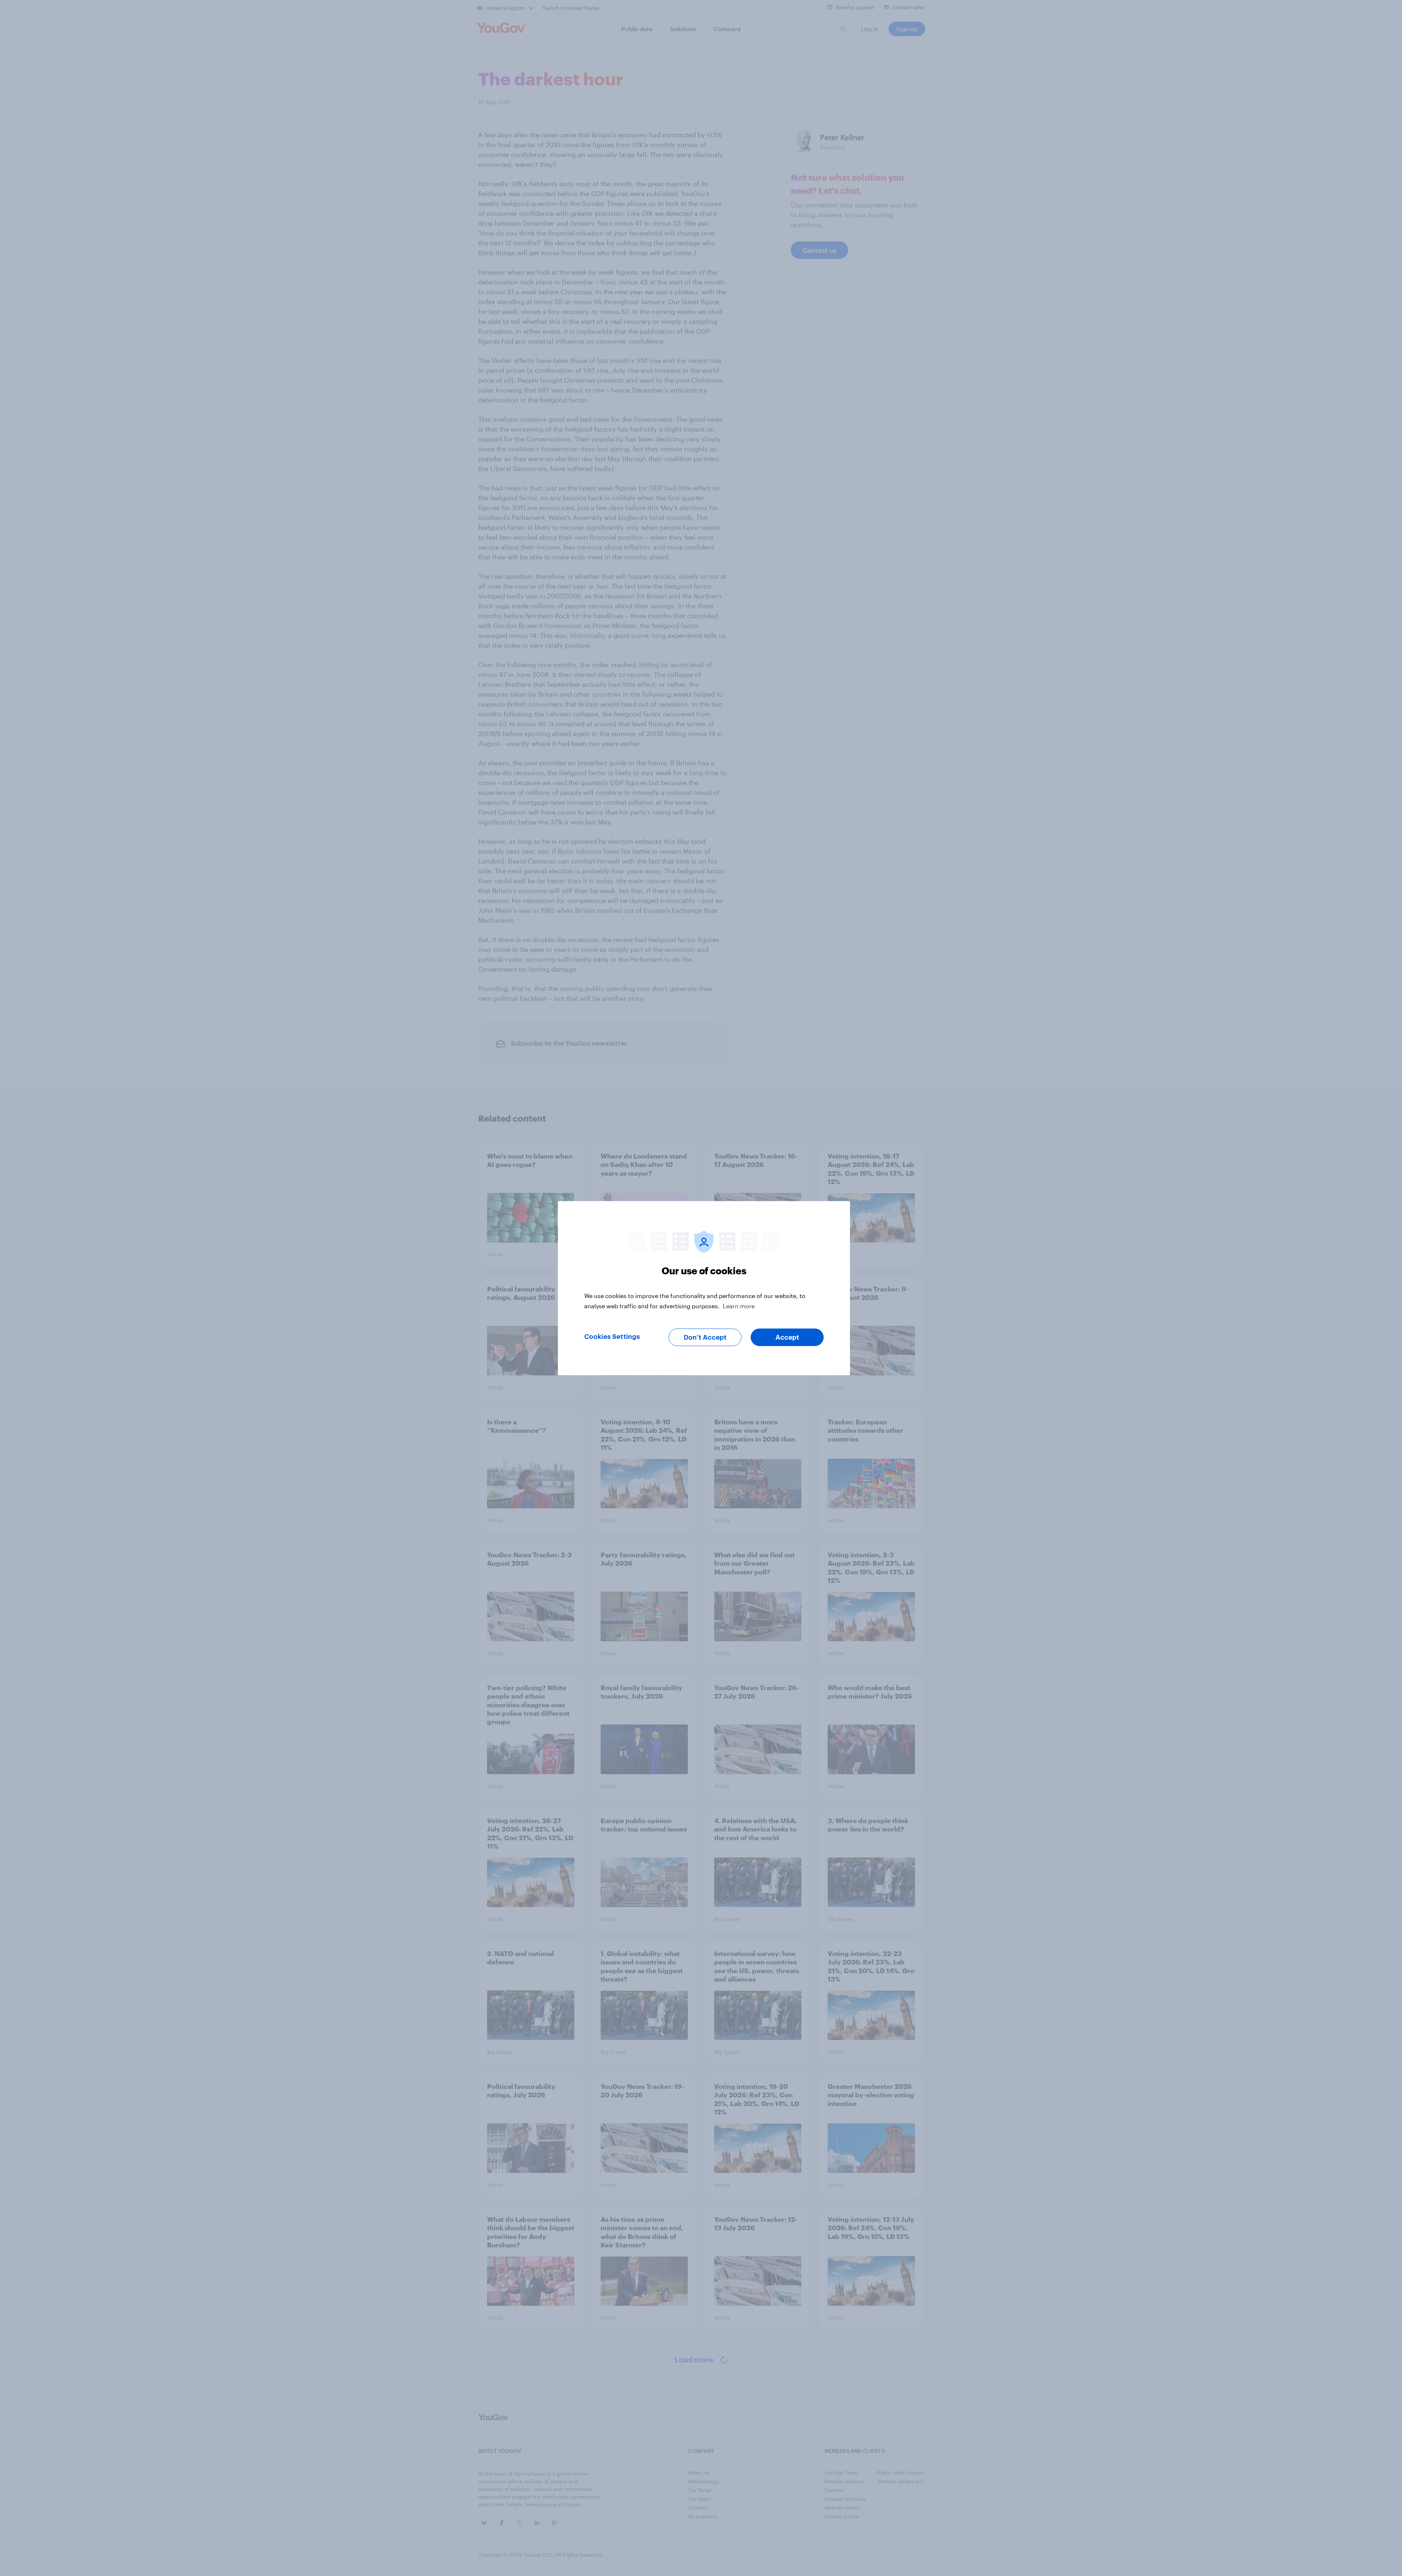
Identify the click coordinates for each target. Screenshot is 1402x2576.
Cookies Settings (612, 1336)
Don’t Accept (705, 1337)
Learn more (739, 1306)
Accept (787, 1337)
